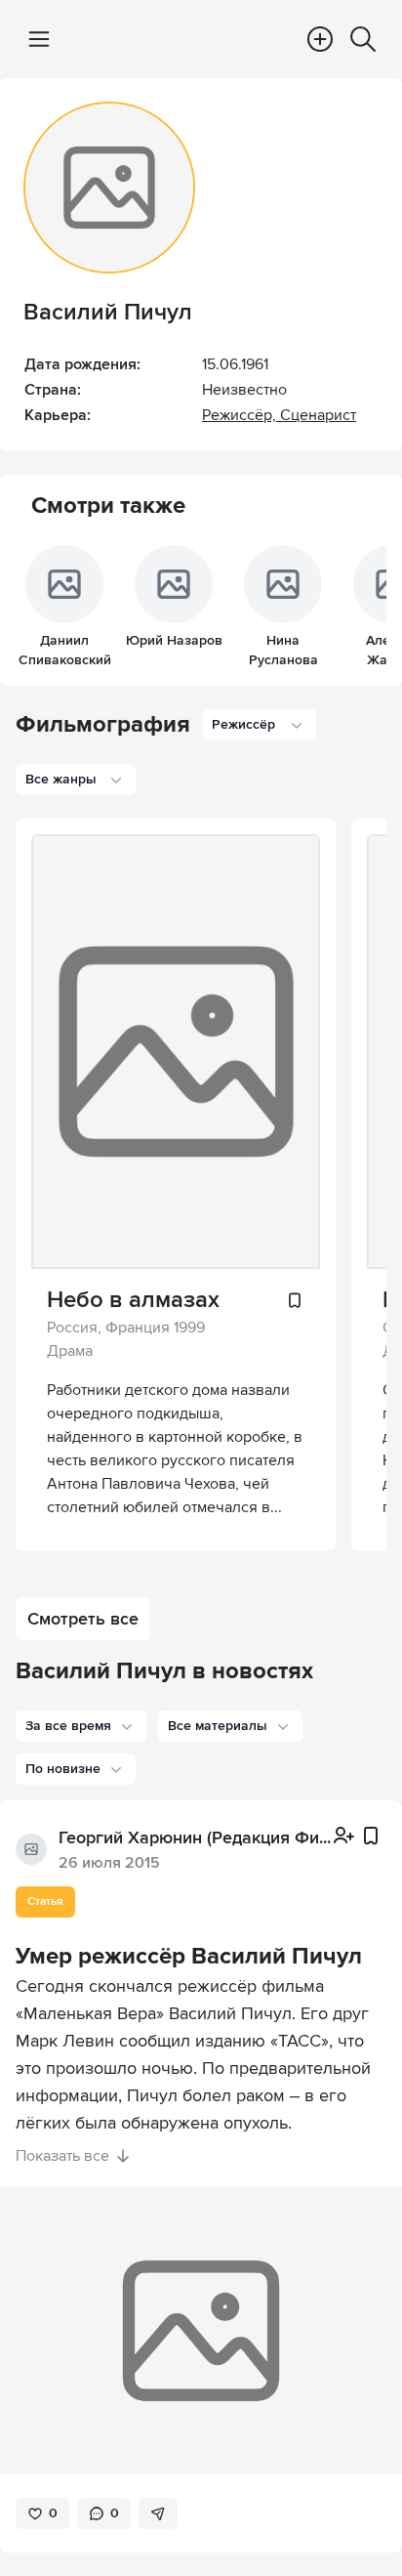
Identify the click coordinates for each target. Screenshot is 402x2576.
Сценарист (318, 415)
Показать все (62, 2156)
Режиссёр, (241, 415)
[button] (81, 1726)
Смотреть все (83, 1619)
